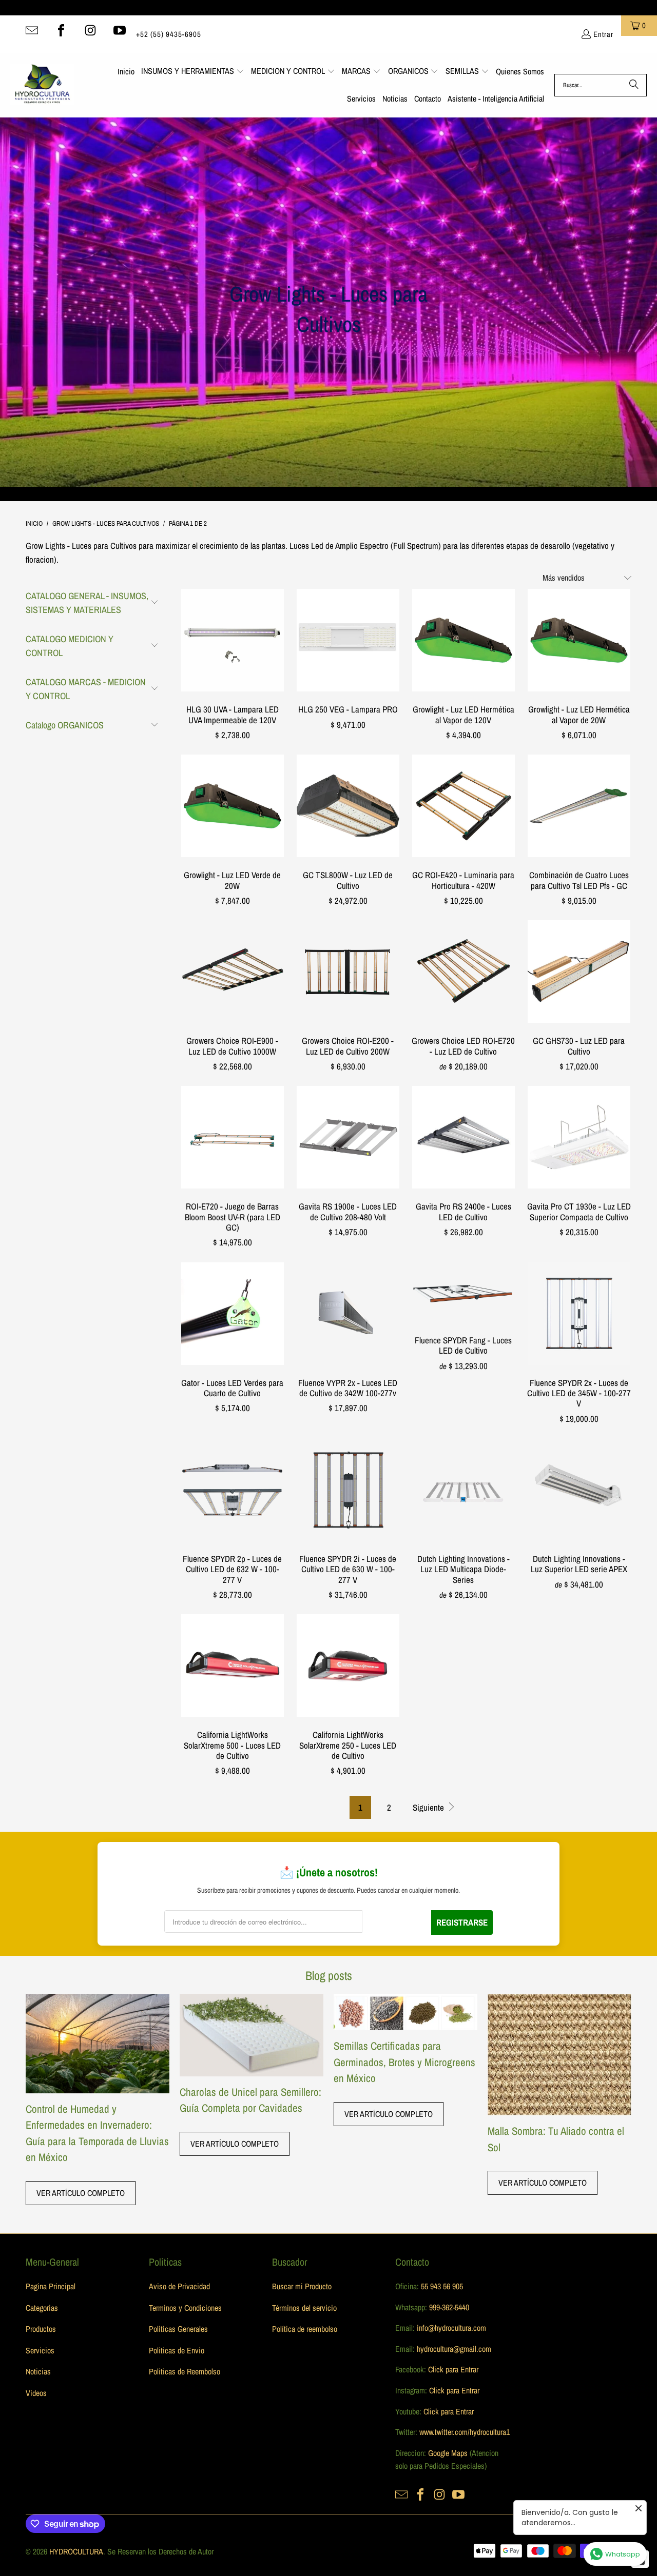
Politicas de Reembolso (185, 2371)
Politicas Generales (178, 2329)
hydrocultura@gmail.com (454, 2349)
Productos (41, 2329)
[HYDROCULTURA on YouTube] (120, 30)
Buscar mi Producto (302, 2286)
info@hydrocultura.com (451, 2328)
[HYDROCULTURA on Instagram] (90, 30)
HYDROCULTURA (76, 2551)
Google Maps (448, 2453)
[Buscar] (634, 85)
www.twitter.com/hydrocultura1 (465, 2432)
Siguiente (429, 1807)
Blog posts (329, 1975)
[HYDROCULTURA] (42, 85)
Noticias (38, 2371)
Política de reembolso (305, 2329)
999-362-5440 (448, 2307)
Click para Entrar (453, 2369)
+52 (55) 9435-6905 (169, 34)
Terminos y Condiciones (185, 2308)
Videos (36, 2393)
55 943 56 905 (442, 2286)
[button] (193, 72)
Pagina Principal (51, 2286)
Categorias (42, 2308)
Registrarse (462, 1922)
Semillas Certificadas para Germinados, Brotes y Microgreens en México (404, 2062)
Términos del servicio (304, 2308)
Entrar (603, 34)
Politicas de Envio (177, 2350)
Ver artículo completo (81, 2193)
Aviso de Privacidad (179, 2286)
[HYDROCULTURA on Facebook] (61, 30)
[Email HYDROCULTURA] (32, 30)
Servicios (40, 2350)
